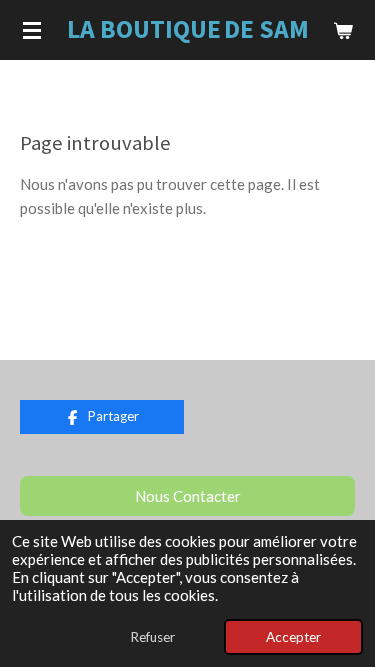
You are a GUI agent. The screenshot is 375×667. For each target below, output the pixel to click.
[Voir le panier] (343, 30)
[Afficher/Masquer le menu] (32, 30)
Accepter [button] (293, 637)
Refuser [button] (152, 637)
